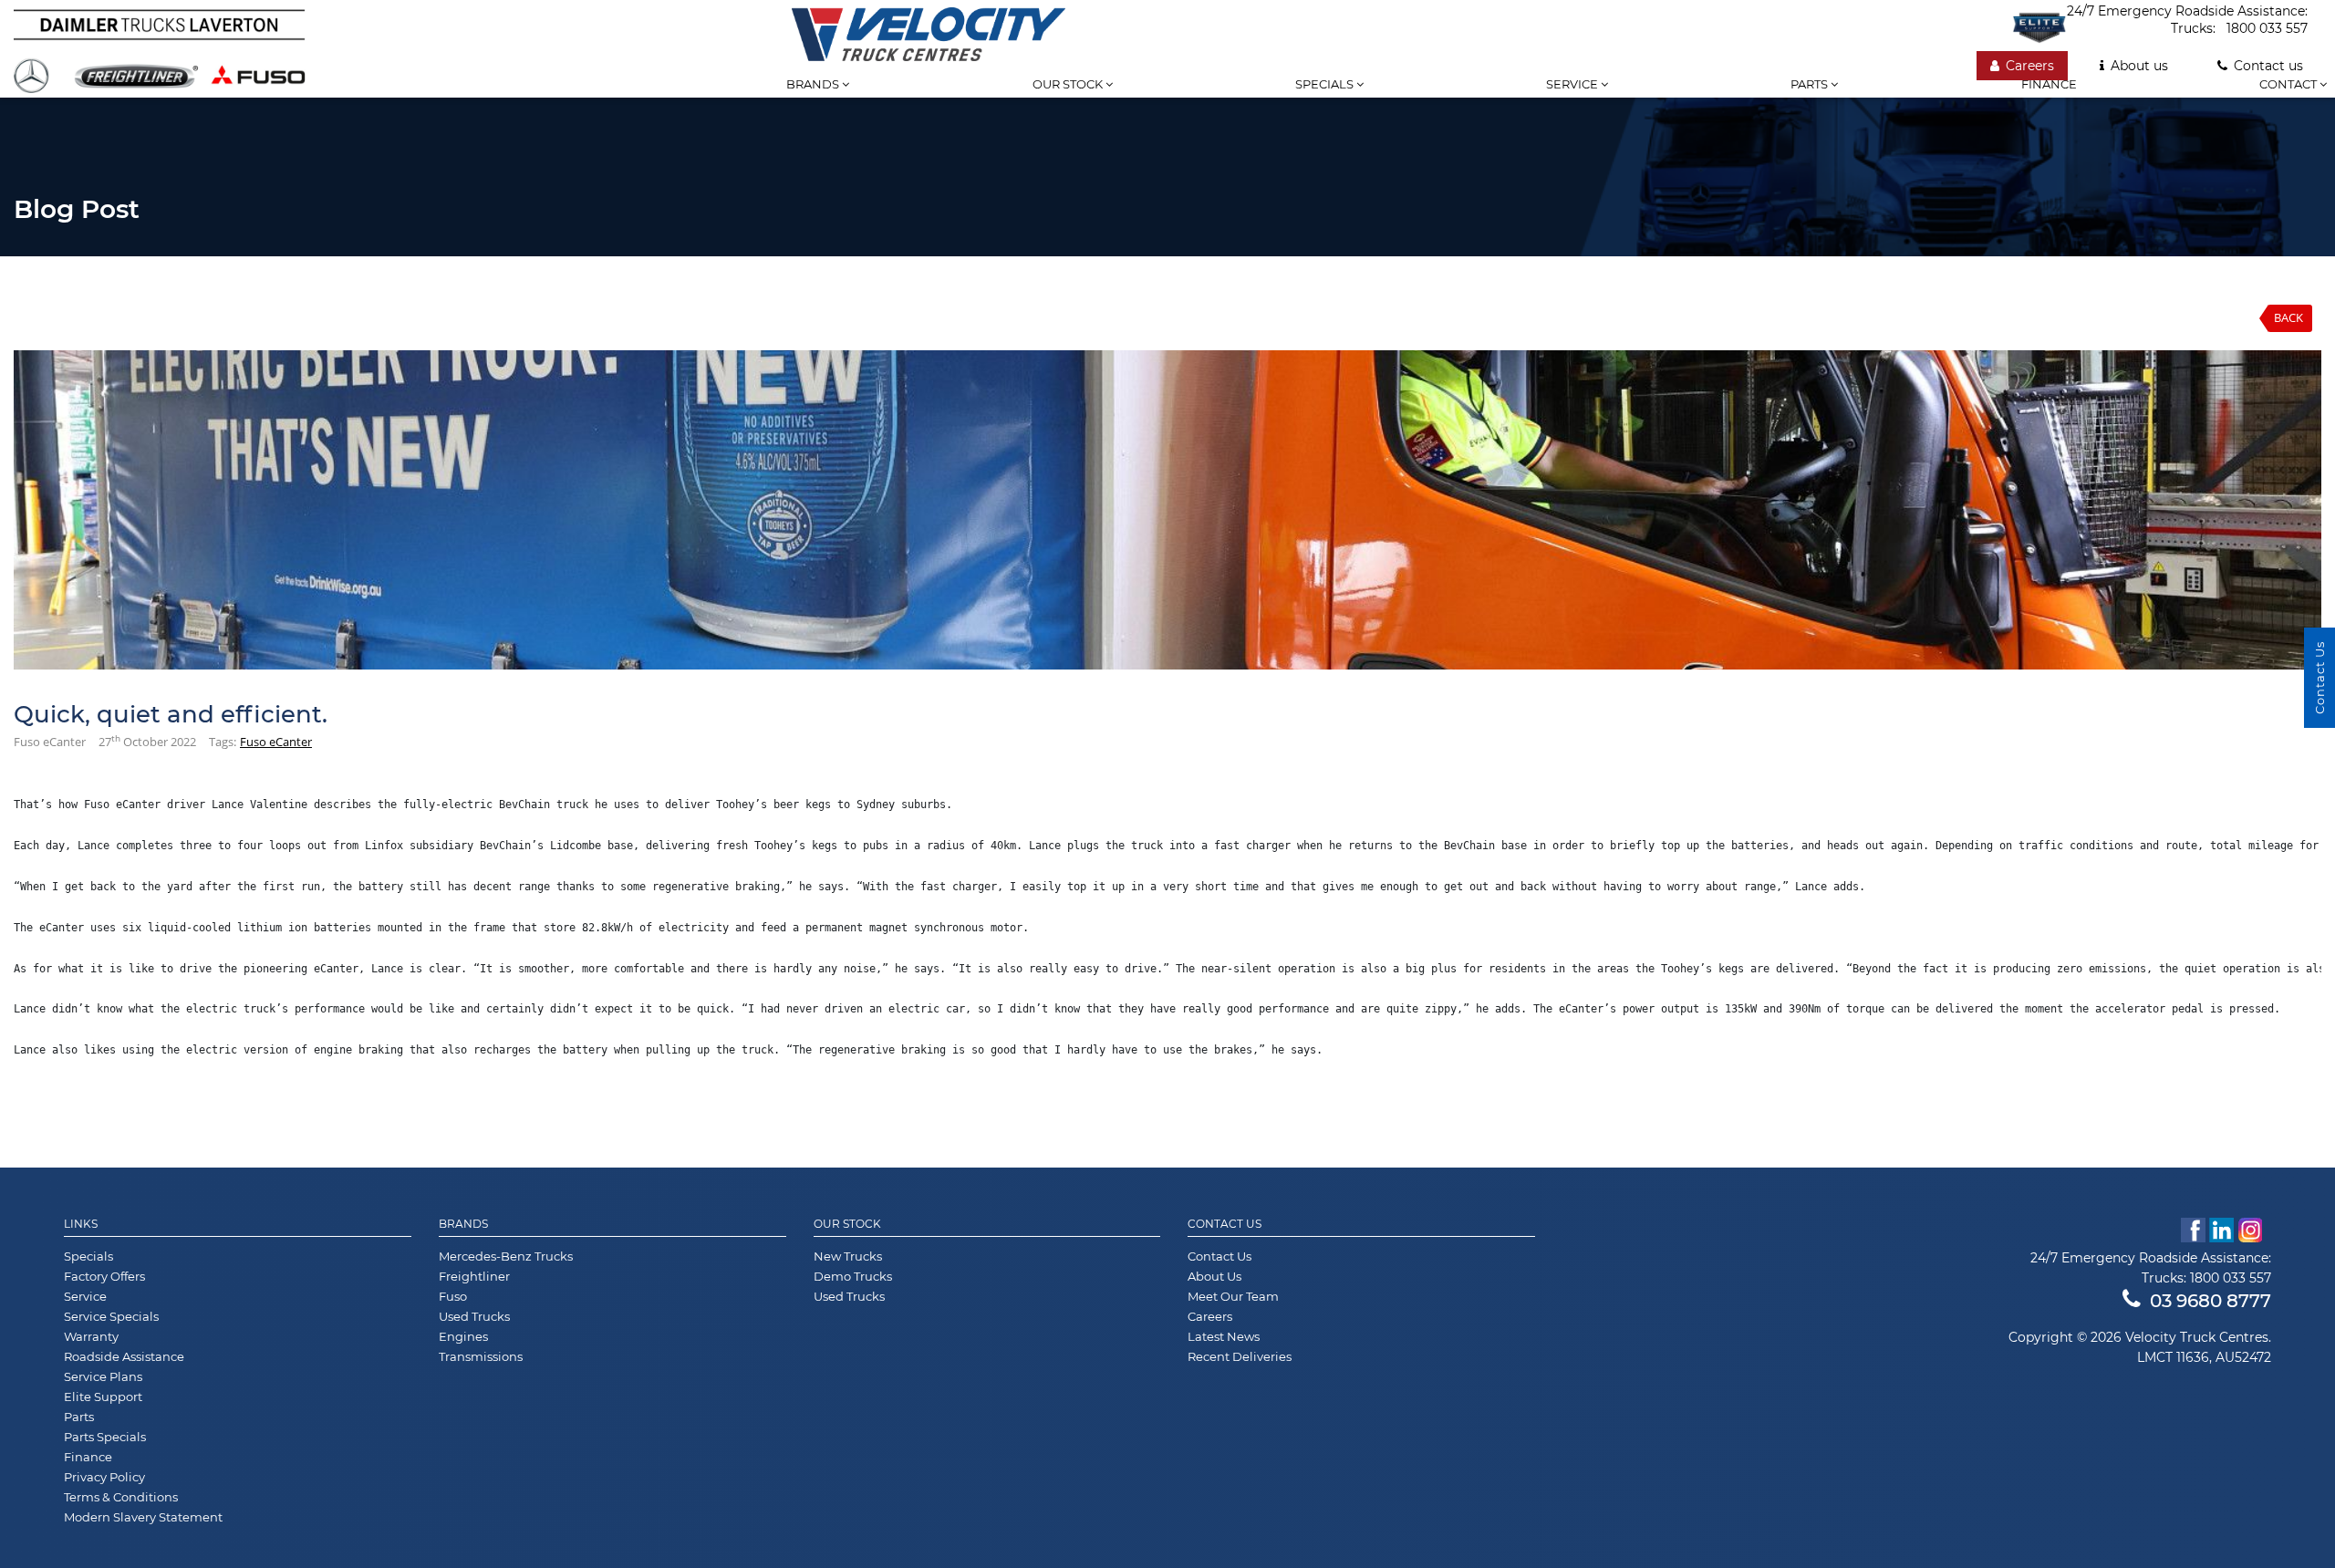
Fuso (453, 1296)
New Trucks (848, 1256)
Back (2288, 317)
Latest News (1224, 1336)
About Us (1214, 1276)
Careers (2030, 66)
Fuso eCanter (276, 742)
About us (2139, 66)
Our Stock (847, 1224)
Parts (1811, 84)
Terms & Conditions (121, 1497)
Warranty (91, 1336)
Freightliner (474, 1276)
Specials (1326, 84)
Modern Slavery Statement (143, 1517)
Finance (2049, 84)
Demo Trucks (853, 1276)
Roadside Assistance (124, 1356)
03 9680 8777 (2210, 1301)
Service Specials (111, 1316)
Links (81, 1224)
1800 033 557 (2267, 28)
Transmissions (481, 1356)
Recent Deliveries (1240, 1356)
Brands (814, 84)
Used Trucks (474, 1316)
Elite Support (103, 1397)
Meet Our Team (1233, 1296)
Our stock (1069, 84)
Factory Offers (104, 1276)
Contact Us (1225, 1224)
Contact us (2268, 66)
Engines (463, 1336)
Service (1573, 84)
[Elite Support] (2039, 27)
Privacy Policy (104, 1477)
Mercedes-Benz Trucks (506, 1256)
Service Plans (103, 1376)
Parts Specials (105, 1437)
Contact (2289, 84)
